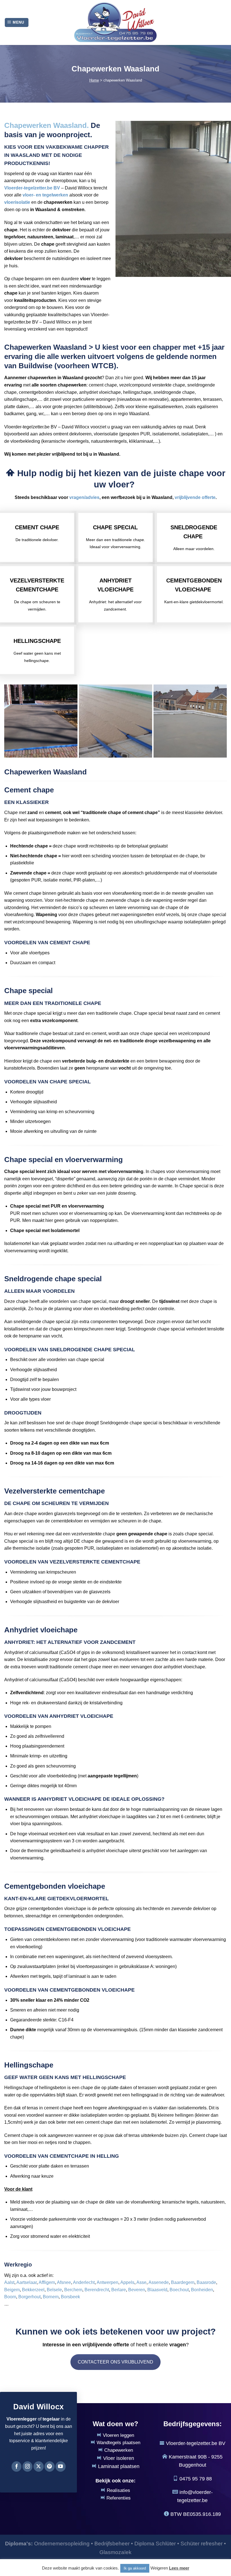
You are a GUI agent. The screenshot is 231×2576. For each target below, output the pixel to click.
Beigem (12, 2290)
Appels (127, 2282)
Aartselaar (26, 2282)
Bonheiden (202, 2290)
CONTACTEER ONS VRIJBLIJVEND (115, 2362)
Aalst (9, 2282)
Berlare (119, 2290)
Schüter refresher (202, 2544)
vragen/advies (84, 497)
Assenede (159, 2282)
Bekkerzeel (33, 2290)
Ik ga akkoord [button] (135, 2568)
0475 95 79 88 (196, 2479)
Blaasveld (157, 2290)
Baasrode (206, 2282)
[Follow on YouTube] (61, 2466)
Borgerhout (29, 2297)
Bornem (51, 2297)
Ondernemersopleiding (62, 2544)
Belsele (54, 2290)
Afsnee (64, 2282)
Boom (10, 2297)
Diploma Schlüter (155, 2544)
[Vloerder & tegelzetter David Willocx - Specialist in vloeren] (115, 22)
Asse (141, 2282)
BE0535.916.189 (202, 2514)
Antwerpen (107, 2282)
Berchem (73, 2290)
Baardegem (183, 2282)
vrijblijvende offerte (195, 497)
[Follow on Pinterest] (50, 2466)
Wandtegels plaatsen (118, 2443)
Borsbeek (70, 2297)
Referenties (119, 2498)
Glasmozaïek (115, 2552)
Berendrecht (97, 2290)
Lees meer (179, 2568)
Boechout (179, 2290)
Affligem (47, 2282)
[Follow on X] (39, 2466)
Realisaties (118, 2490)
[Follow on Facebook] (17, 2466)
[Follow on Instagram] (28, 2466)
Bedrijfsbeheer (112, 2544)
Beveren (137, 2290)
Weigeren (159, 2568)
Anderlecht (84, 2282)
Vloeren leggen (118, 2435)
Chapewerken (119, 2450)
